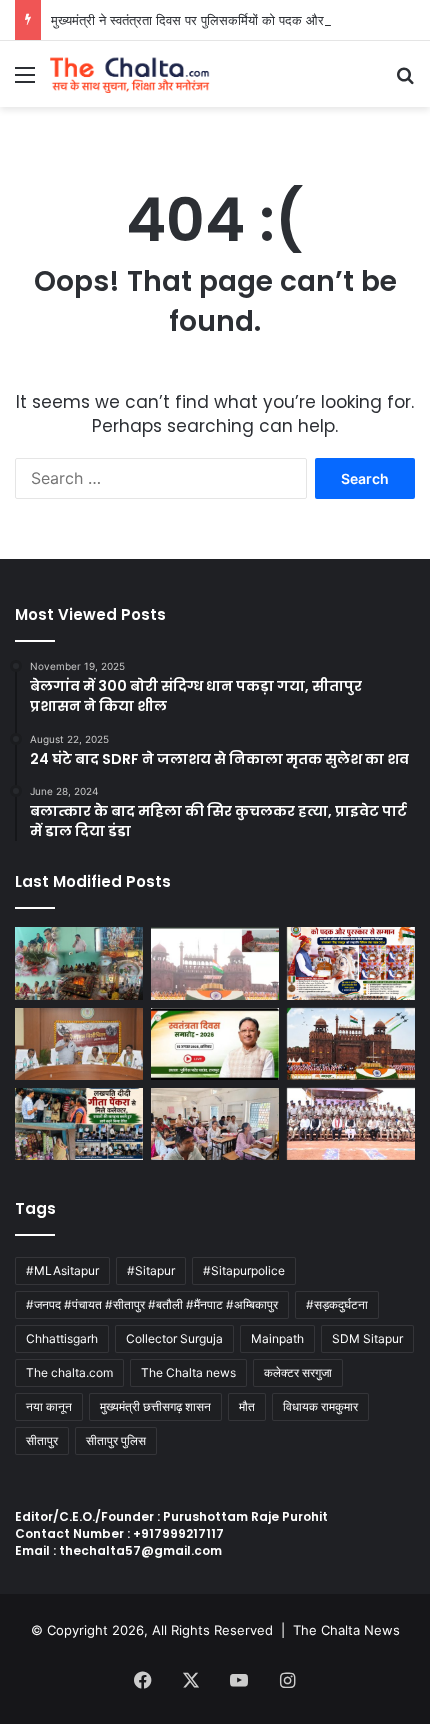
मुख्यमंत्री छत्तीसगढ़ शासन (155, 1406)
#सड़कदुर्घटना (337, 1304)
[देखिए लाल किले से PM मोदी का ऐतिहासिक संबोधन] (215, 963)
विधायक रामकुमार (320, 1406)
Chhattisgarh (62, 1338)
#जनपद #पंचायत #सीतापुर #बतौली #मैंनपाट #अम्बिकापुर (152, 1304)
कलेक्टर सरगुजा (298, 1372)
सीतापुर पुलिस (116, 1440)
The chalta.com (69, 1372)
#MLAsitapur (62, 1270)
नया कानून (49, 1406)
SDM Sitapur (367, 1338)
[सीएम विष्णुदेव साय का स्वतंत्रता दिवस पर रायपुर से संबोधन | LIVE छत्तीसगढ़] (215, 1044)
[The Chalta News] (130, 74)
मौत (247, 1406)
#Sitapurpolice (244, 1270)
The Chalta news (188, 1372)
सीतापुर (42, 1440)
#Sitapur (151, 1270)
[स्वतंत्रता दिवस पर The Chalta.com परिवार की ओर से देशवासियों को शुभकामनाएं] (351, 1044)
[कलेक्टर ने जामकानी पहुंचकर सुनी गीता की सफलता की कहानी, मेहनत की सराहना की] (79, 1124)
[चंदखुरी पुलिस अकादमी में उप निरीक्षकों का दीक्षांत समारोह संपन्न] (351, 1124)
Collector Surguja (174, 1338)
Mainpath (277, 1338)
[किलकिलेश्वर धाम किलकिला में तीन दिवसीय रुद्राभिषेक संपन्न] (79, 963)
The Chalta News (346, 1630)
